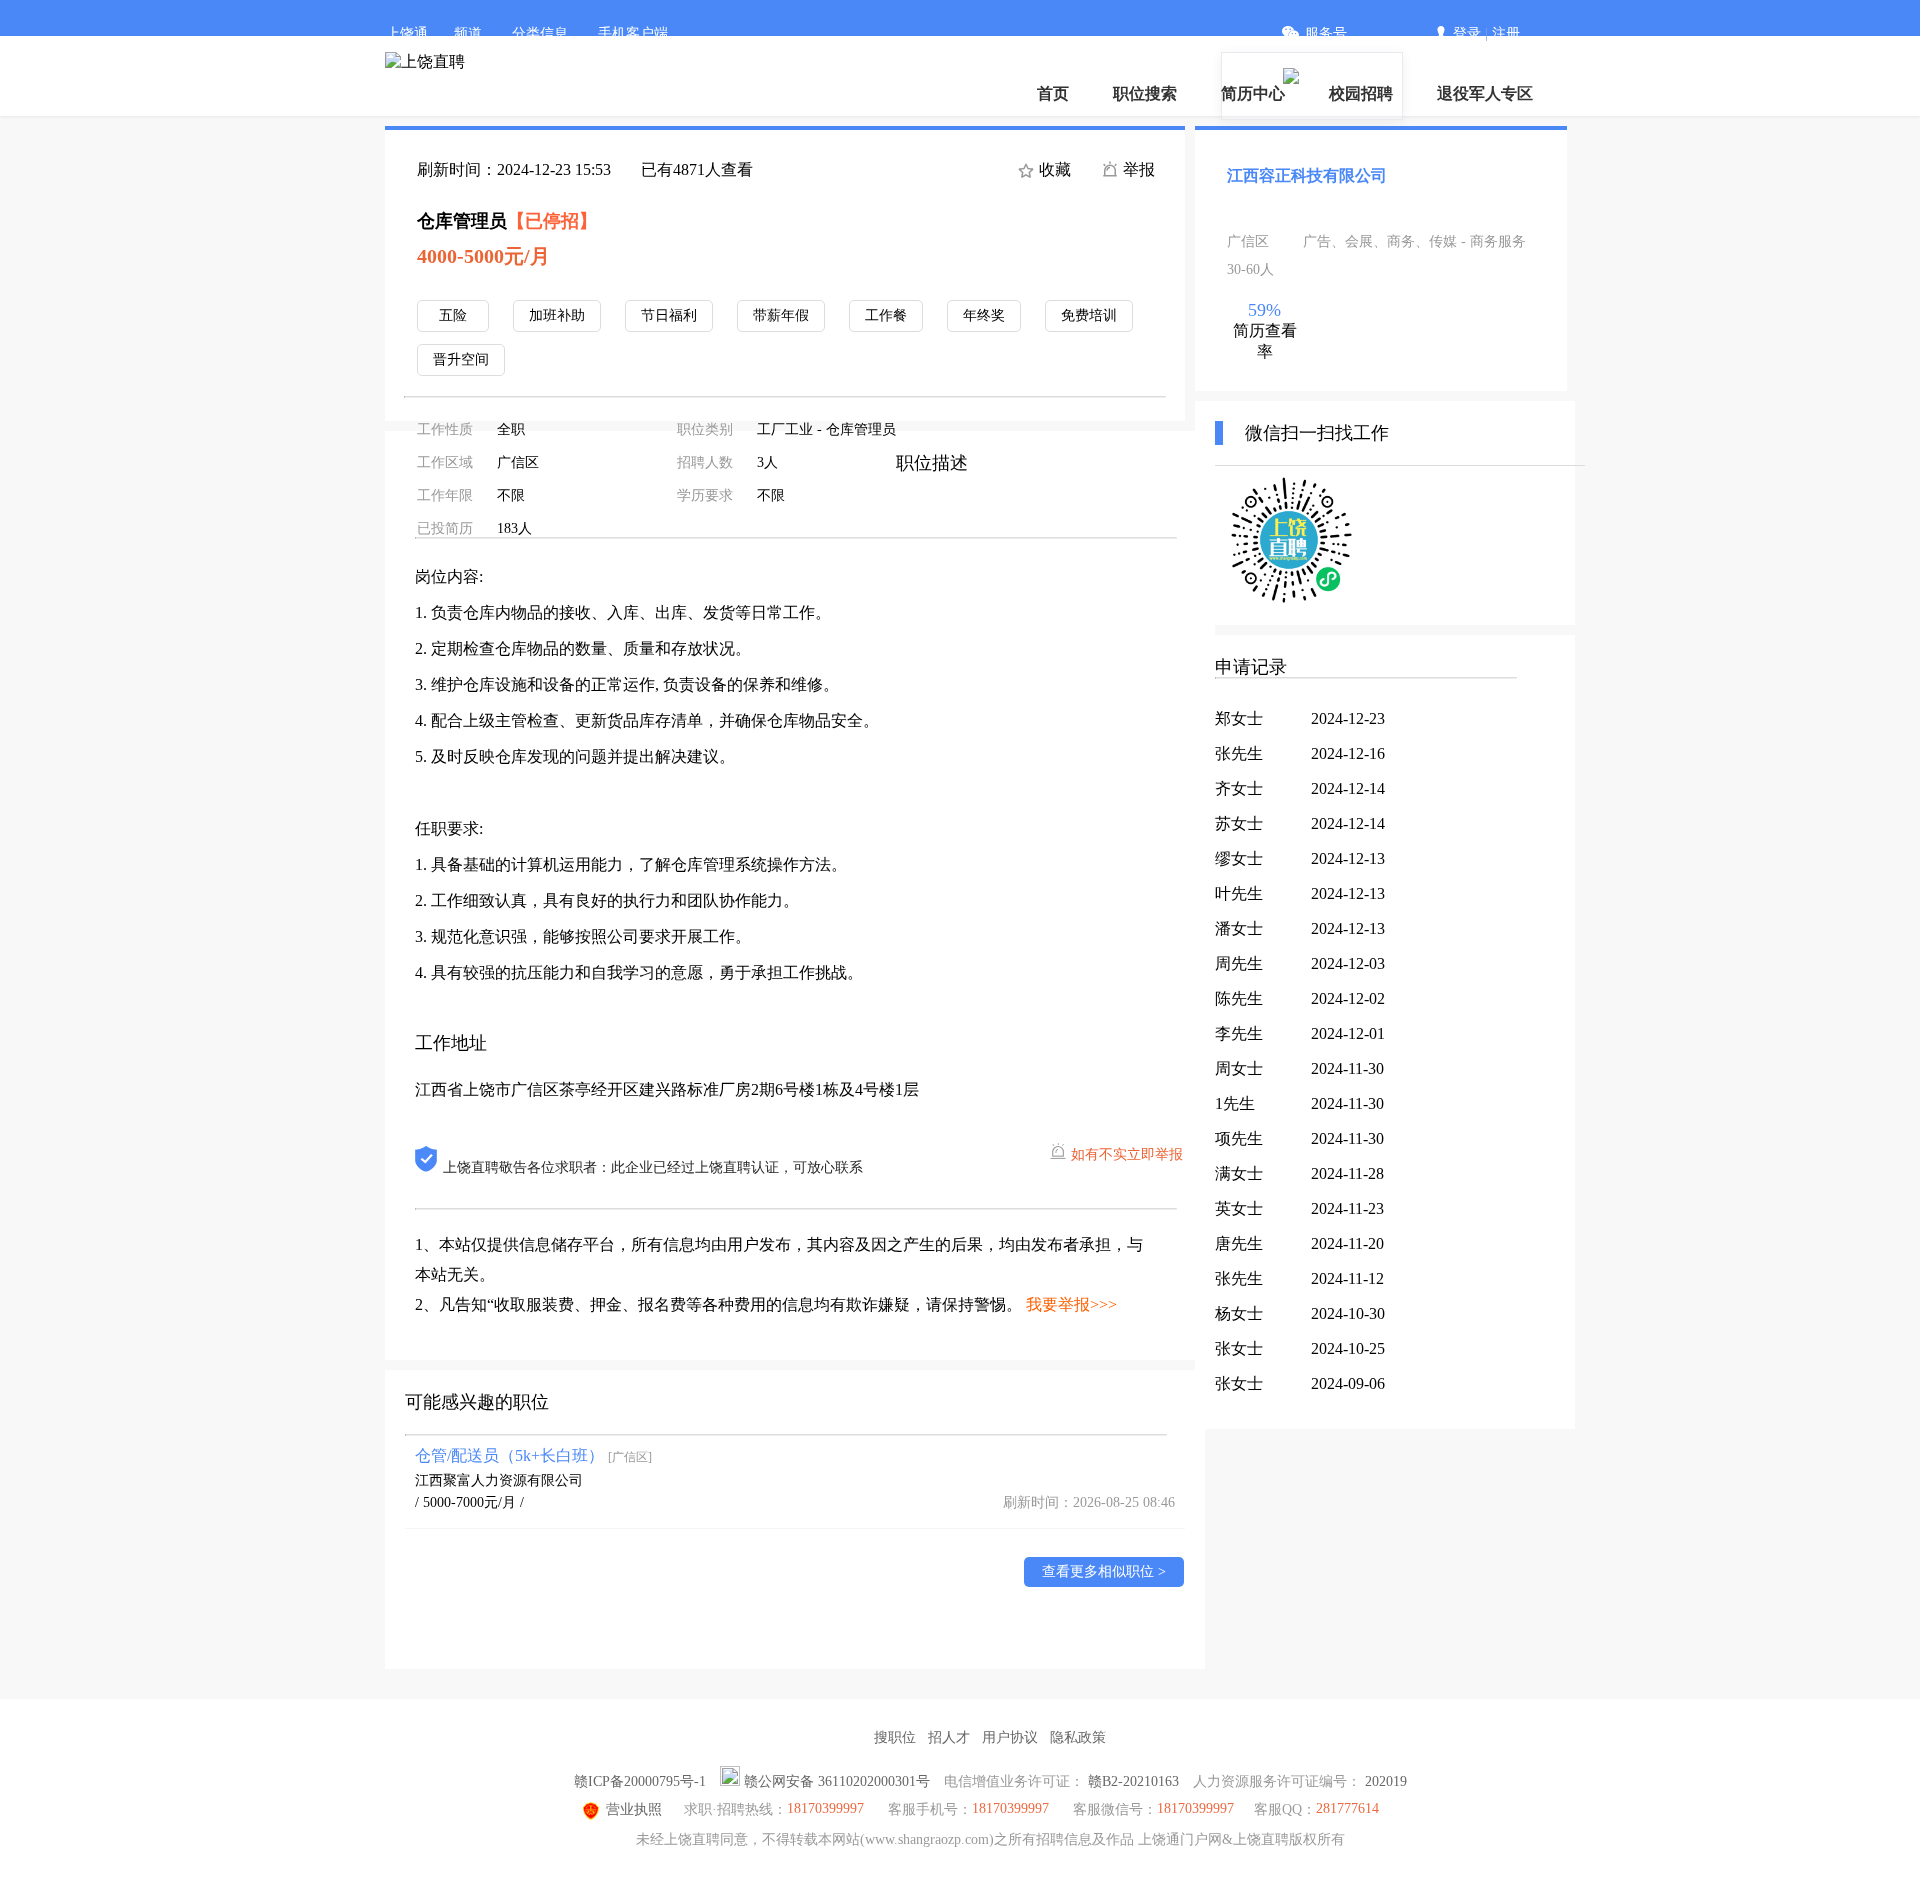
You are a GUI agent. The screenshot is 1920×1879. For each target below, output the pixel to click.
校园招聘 (1361, 93)
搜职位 (895, 1737)
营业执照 (634, 1809)
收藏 (1053, 169)
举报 (1137, 169)
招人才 (949, 1737)
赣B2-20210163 (1133, 1781)
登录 (1467, 33)
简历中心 (1253, 93)
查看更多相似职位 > (1104, 1571)
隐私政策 (1078, 1737)
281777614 (1347, 1808)
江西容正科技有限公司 (1307, 175)
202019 (1386, 1781)
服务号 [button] (1326, 33)
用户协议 (1010, 1737)
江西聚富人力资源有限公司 (499, 1480)
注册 (1506, 33)
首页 (1053, 93)
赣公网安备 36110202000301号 (837, 1781)
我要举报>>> (1071, 1304)
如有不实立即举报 (1127, 1154)
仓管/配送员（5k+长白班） (533, 1455)
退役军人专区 (1485, 93)
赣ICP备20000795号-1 (640, 1781)
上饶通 (407, 33)
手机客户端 (633, 33)
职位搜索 (1145, 93)
